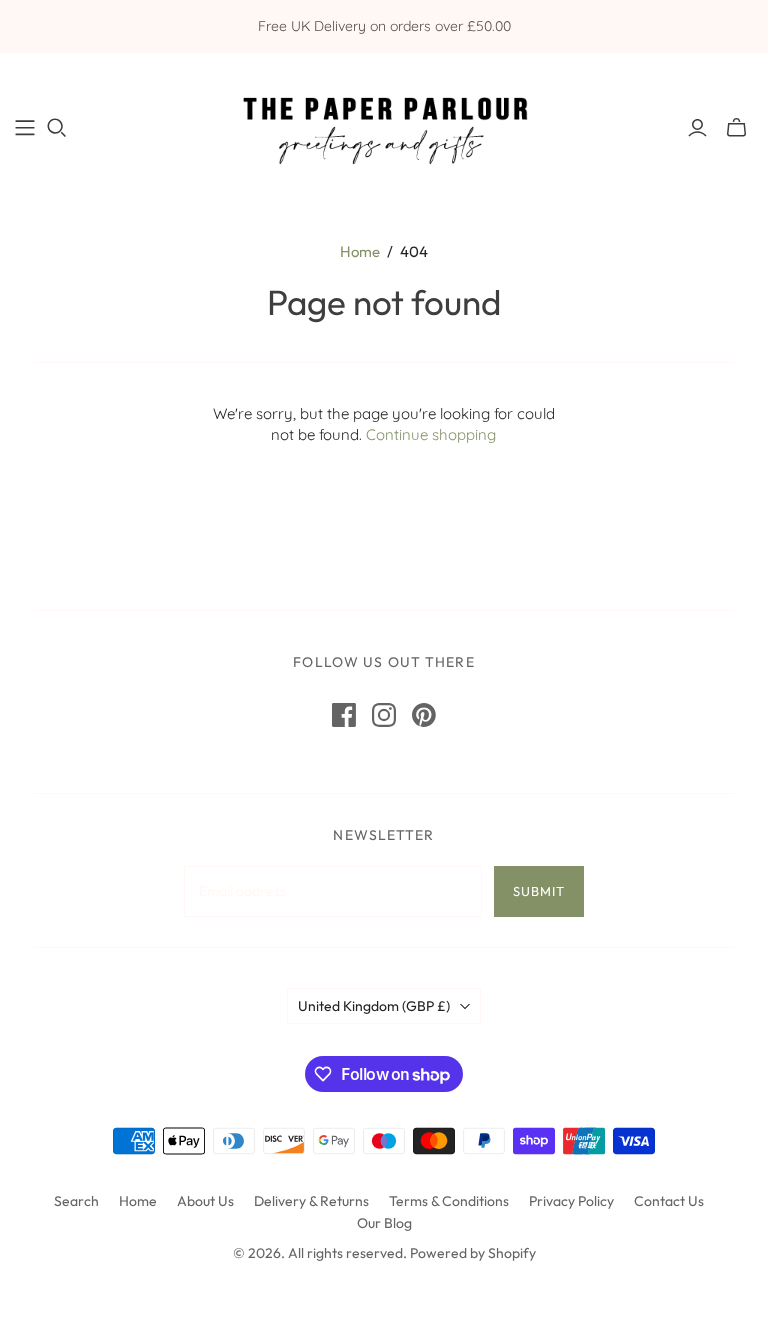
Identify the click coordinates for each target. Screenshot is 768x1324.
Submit (539, 891)
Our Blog (384, 1223)
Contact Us (669, 1201)
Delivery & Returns (311, 1201)
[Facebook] (344, 715)
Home (360, 251)
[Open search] (57, 128)
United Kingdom (374, 1006)
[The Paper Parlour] (384, 127)
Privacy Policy (571, 1201)
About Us (205, 1201)
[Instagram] (384, 715)
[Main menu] (25, 128)
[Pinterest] (424, 715)
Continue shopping (431, 434)
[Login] (697, 128)
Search (76, 1201)
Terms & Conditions (449, 1201)
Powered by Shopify (473, 1253)
